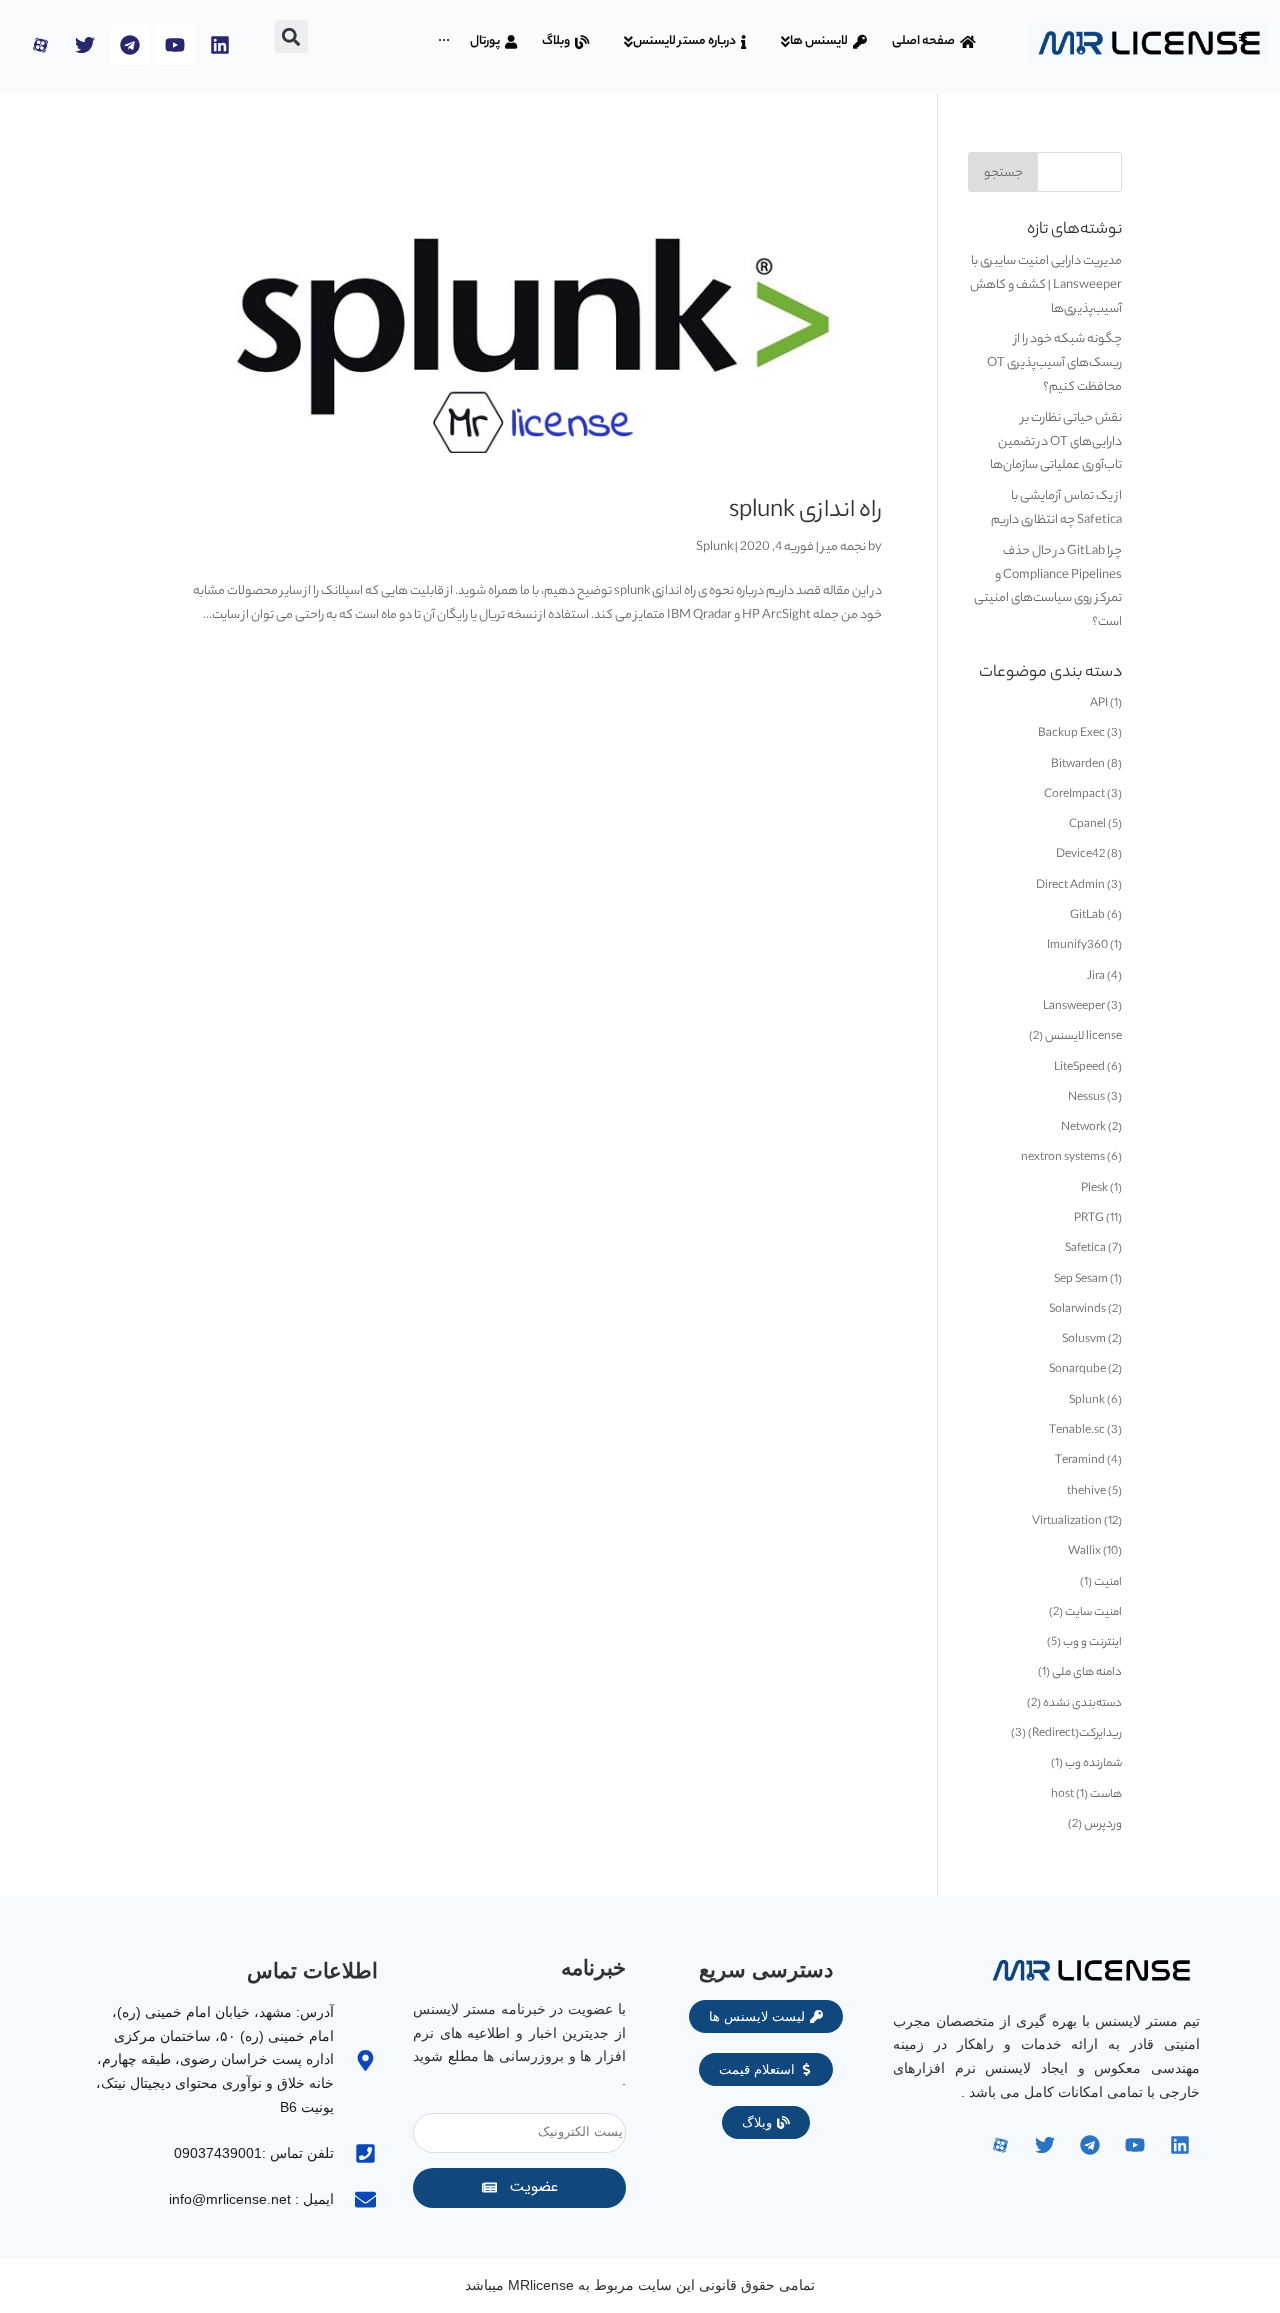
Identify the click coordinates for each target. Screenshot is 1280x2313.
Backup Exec (1071, 734)
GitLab (1087, 916)
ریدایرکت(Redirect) (1075, 1734)
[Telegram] (130, 45)
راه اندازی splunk (805, 512)
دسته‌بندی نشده (1082, 1704)
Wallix (1084, 1552)
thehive (1086, 1492)
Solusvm (1084, 1340)
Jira (1096, 977)
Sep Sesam (1081, 1280)
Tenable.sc (1077, 1431)
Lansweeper (1074, 1007)
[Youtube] (175, 45)
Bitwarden (1078, 765)
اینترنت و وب (1092, 1643)
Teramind (1080, 1461)
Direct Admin (1070, 886)
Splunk (714, 547)
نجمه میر (843, 547)
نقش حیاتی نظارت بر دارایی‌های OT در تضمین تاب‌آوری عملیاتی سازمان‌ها (1056, 442)
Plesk (1094, 1189)
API (1099, 704)
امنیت (1108, 1583)
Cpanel (1087, 825)
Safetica (1085, 1249)
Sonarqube (1077, 1370)
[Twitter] (85, 45)
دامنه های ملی (1087, 1673)
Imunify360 (1077, 946)
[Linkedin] (220, 45)
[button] (1242, 37)
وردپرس (1103, 1825)
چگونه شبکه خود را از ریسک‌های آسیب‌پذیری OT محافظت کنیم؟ (1054, 363)
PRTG (1089, 1219)
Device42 (1080, 855)
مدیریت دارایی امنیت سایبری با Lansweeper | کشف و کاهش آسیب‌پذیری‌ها (1046, 285)
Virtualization (1067, 1522)
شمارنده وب (1093, 1764)
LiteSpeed (1079, 1068)
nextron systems (1063, 1158)
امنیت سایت (1093, 1613)
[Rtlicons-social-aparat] (40, 45)
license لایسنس (1083, 1037)
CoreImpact (1074, 795)
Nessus (1086, 1098)
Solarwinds (1077, 1310)
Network (1083, 1128)
